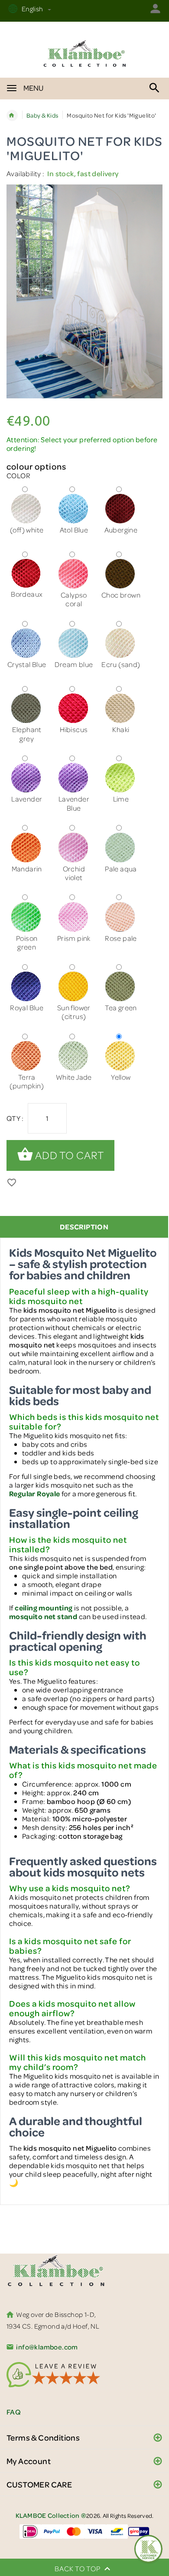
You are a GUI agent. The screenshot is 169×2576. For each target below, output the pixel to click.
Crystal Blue (27, 664)
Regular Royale (35, 1493)
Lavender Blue (74, 803)
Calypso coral (74, 599)
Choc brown (121, 595)
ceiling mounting (44, 1608)
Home (12, 115)
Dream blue (74, 664)
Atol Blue (74, 530)
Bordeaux (27, 594)
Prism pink (74, 938)
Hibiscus (74, 729)
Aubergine (121, 530)
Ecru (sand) (121, 664)
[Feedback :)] (148, 2549)
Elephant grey (27, 734)
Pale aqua (121, 869)
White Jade (74, 1077)
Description (84, 1227)
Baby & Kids (42, 115)
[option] (84, 292)
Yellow (121, 1077)
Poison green (27, 942)
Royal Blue (27, 1007)
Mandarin (27, 869)
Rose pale (121, 938)
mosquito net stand (43, 1616)
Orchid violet (74, 873)
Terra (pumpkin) (27, 1081)
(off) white (27, 530)
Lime (121, 799)
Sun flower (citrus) (74, 1012)
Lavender (27, 799)
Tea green (121, 1007)
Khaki (121, 729)
